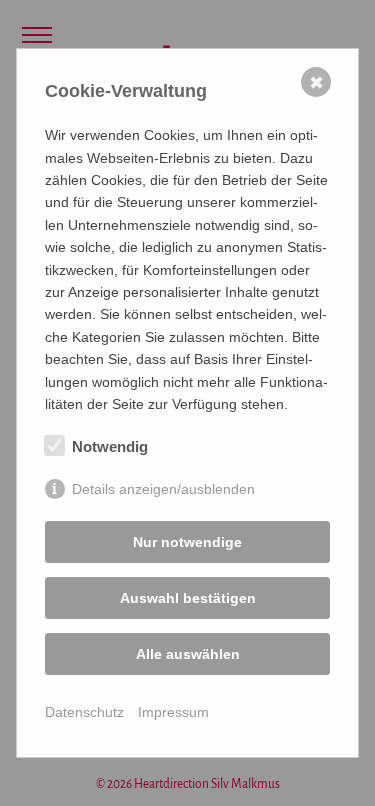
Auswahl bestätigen (188, 598)
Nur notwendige (187, 542)
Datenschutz (84, 712)
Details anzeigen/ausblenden (163, 489)
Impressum (173, 712)
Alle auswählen (188, 654)
